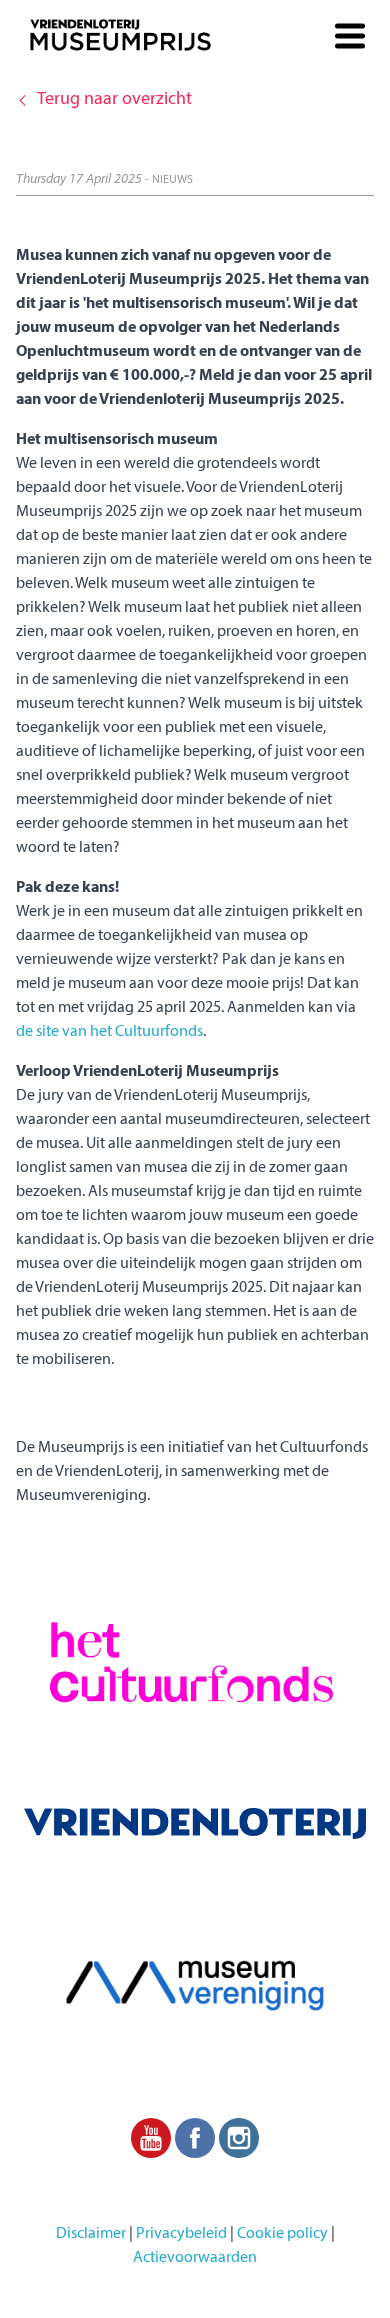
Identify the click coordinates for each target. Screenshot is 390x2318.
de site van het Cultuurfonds (109, 1032)
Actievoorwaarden (195, 2258)
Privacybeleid (181, 2234)
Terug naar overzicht (114, 99)
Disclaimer (91, 2234)
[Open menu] (350, 28)
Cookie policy (282, 2234)
